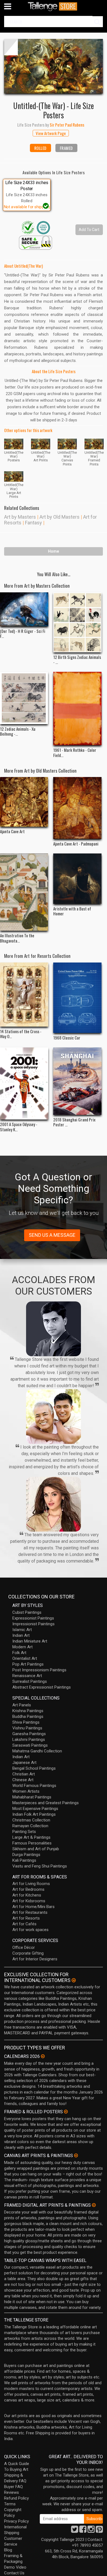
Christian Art (24, 1774)
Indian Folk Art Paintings (34, 1814)
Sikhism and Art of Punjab (36, 1849)
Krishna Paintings (28, 1711)
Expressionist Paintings (33, 1618)
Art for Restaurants (30, 1912)
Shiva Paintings (26, 1722)
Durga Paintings (26, 1855)
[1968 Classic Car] (77, 998)
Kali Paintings (24, 1860)
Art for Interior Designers (35, 1959)
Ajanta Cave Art (12, 831)
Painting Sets (24, 1832)
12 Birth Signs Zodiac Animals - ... (77, 659)
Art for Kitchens (27, 1895)
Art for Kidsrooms (29, 1901)
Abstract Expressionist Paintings (42, 1687)
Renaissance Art (27, 1676)
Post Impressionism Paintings (39, 1670)
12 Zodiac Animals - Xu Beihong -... (18, 731)
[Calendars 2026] (43, 2056)
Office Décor (24, 1947)
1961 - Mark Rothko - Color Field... (75, 752)
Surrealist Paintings (30, 1681)
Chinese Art (23, 1780)
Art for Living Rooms (31, 1884)
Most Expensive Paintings (35, 1809)
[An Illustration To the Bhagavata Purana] (24, 892)
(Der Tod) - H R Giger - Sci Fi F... (23, 633)
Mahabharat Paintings (32, 1797)
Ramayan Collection (30, 1826)
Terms (10, 2504)
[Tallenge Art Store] (54, 6)
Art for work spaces (30, 1930)
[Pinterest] (99, 2531)
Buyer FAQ (13, 2487)
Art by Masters (20, 517)
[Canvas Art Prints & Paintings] (76, 2155)
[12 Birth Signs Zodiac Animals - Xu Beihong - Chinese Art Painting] (77, 622)
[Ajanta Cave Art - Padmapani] (77, 808)
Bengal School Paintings (34, 1768)
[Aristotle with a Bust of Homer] (77, 879)
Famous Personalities (32, 1843)
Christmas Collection (31, 1820)
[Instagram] (91, 2531)
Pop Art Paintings (28, 1664)
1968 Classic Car (67, 1038)
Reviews (12, 2492)
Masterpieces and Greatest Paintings (46, 1803)
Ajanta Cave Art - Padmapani (76, 844)
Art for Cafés (24, 1924)
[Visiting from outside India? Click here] (74, 1980)
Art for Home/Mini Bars (33, 1907)
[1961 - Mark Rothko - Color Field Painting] (77, 709)
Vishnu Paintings (27, 1728)
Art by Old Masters (60, 517)
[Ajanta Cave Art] (24, 802)
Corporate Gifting (28, 1953)
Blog (8, 2550)
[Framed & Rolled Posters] (66, 2112)
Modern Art (22, 1647)
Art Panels (22, 1705)
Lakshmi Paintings (29, 1740)
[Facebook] (83, 2531)
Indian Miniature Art (30, 1641)
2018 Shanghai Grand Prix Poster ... (74, 1122)
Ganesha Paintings (29, 1734)
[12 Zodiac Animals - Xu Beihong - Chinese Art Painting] (24, 698)
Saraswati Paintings (30, 1745)
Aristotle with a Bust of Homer (72, 911)
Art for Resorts (26, 1918)
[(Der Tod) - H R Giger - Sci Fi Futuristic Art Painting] (24, 609)
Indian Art (21, 1635)
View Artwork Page (51, 133)
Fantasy (33, 523)
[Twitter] (75, 2531)
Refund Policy (16, 2498)
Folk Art (19, 1653)
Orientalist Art (25, 1658)
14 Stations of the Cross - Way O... (21, 1034)
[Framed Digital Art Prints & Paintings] (94, 2205)
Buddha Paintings (28, 1717)
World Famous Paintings (34, 1786)
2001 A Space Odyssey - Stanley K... (19, 1127)
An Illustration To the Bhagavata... (17, 938)
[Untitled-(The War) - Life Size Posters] (54, 66)
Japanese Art (24, 1763)
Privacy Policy (16, 2521)
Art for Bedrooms (28, 1889)
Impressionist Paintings (33, 1624)
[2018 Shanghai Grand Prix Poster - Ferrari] (77, 1081)
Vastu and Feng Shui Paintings (40, 1866)
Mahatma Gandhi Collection (37, 1751)
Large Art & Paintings (31, 1837)
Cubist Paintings (27, 1612)
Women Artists (26, 1791)
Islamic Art (22, 1630)
